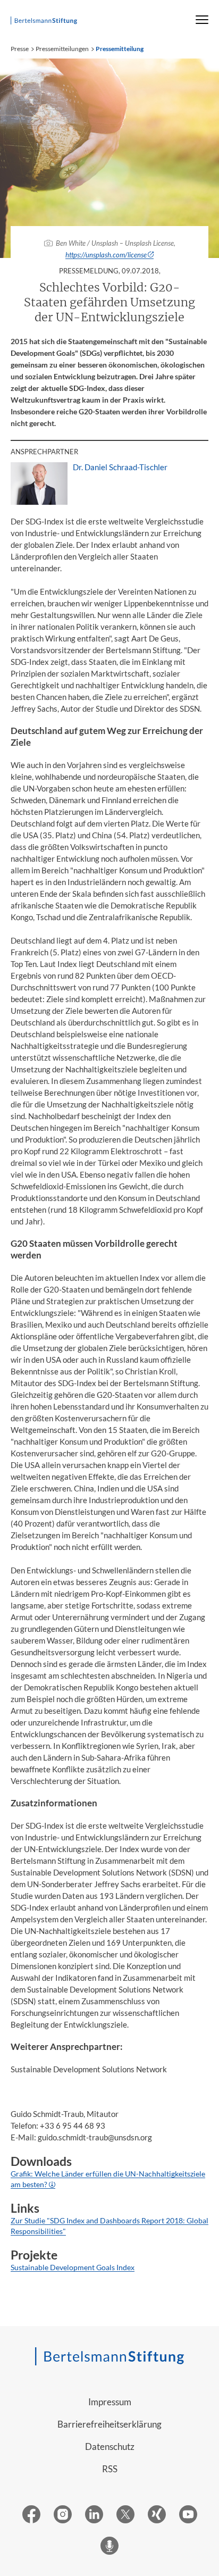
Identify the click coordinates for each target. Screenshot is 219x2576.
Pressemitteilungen (62, 49)
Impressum (110, 2402)
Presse (20, 49)
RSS (110, 2469)
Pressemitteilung (120, 49)
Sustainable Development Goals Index (73, 2267)
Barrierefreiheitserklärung (109, 2424)
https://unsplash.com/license (106, 255)
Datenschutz (110, 2446)
